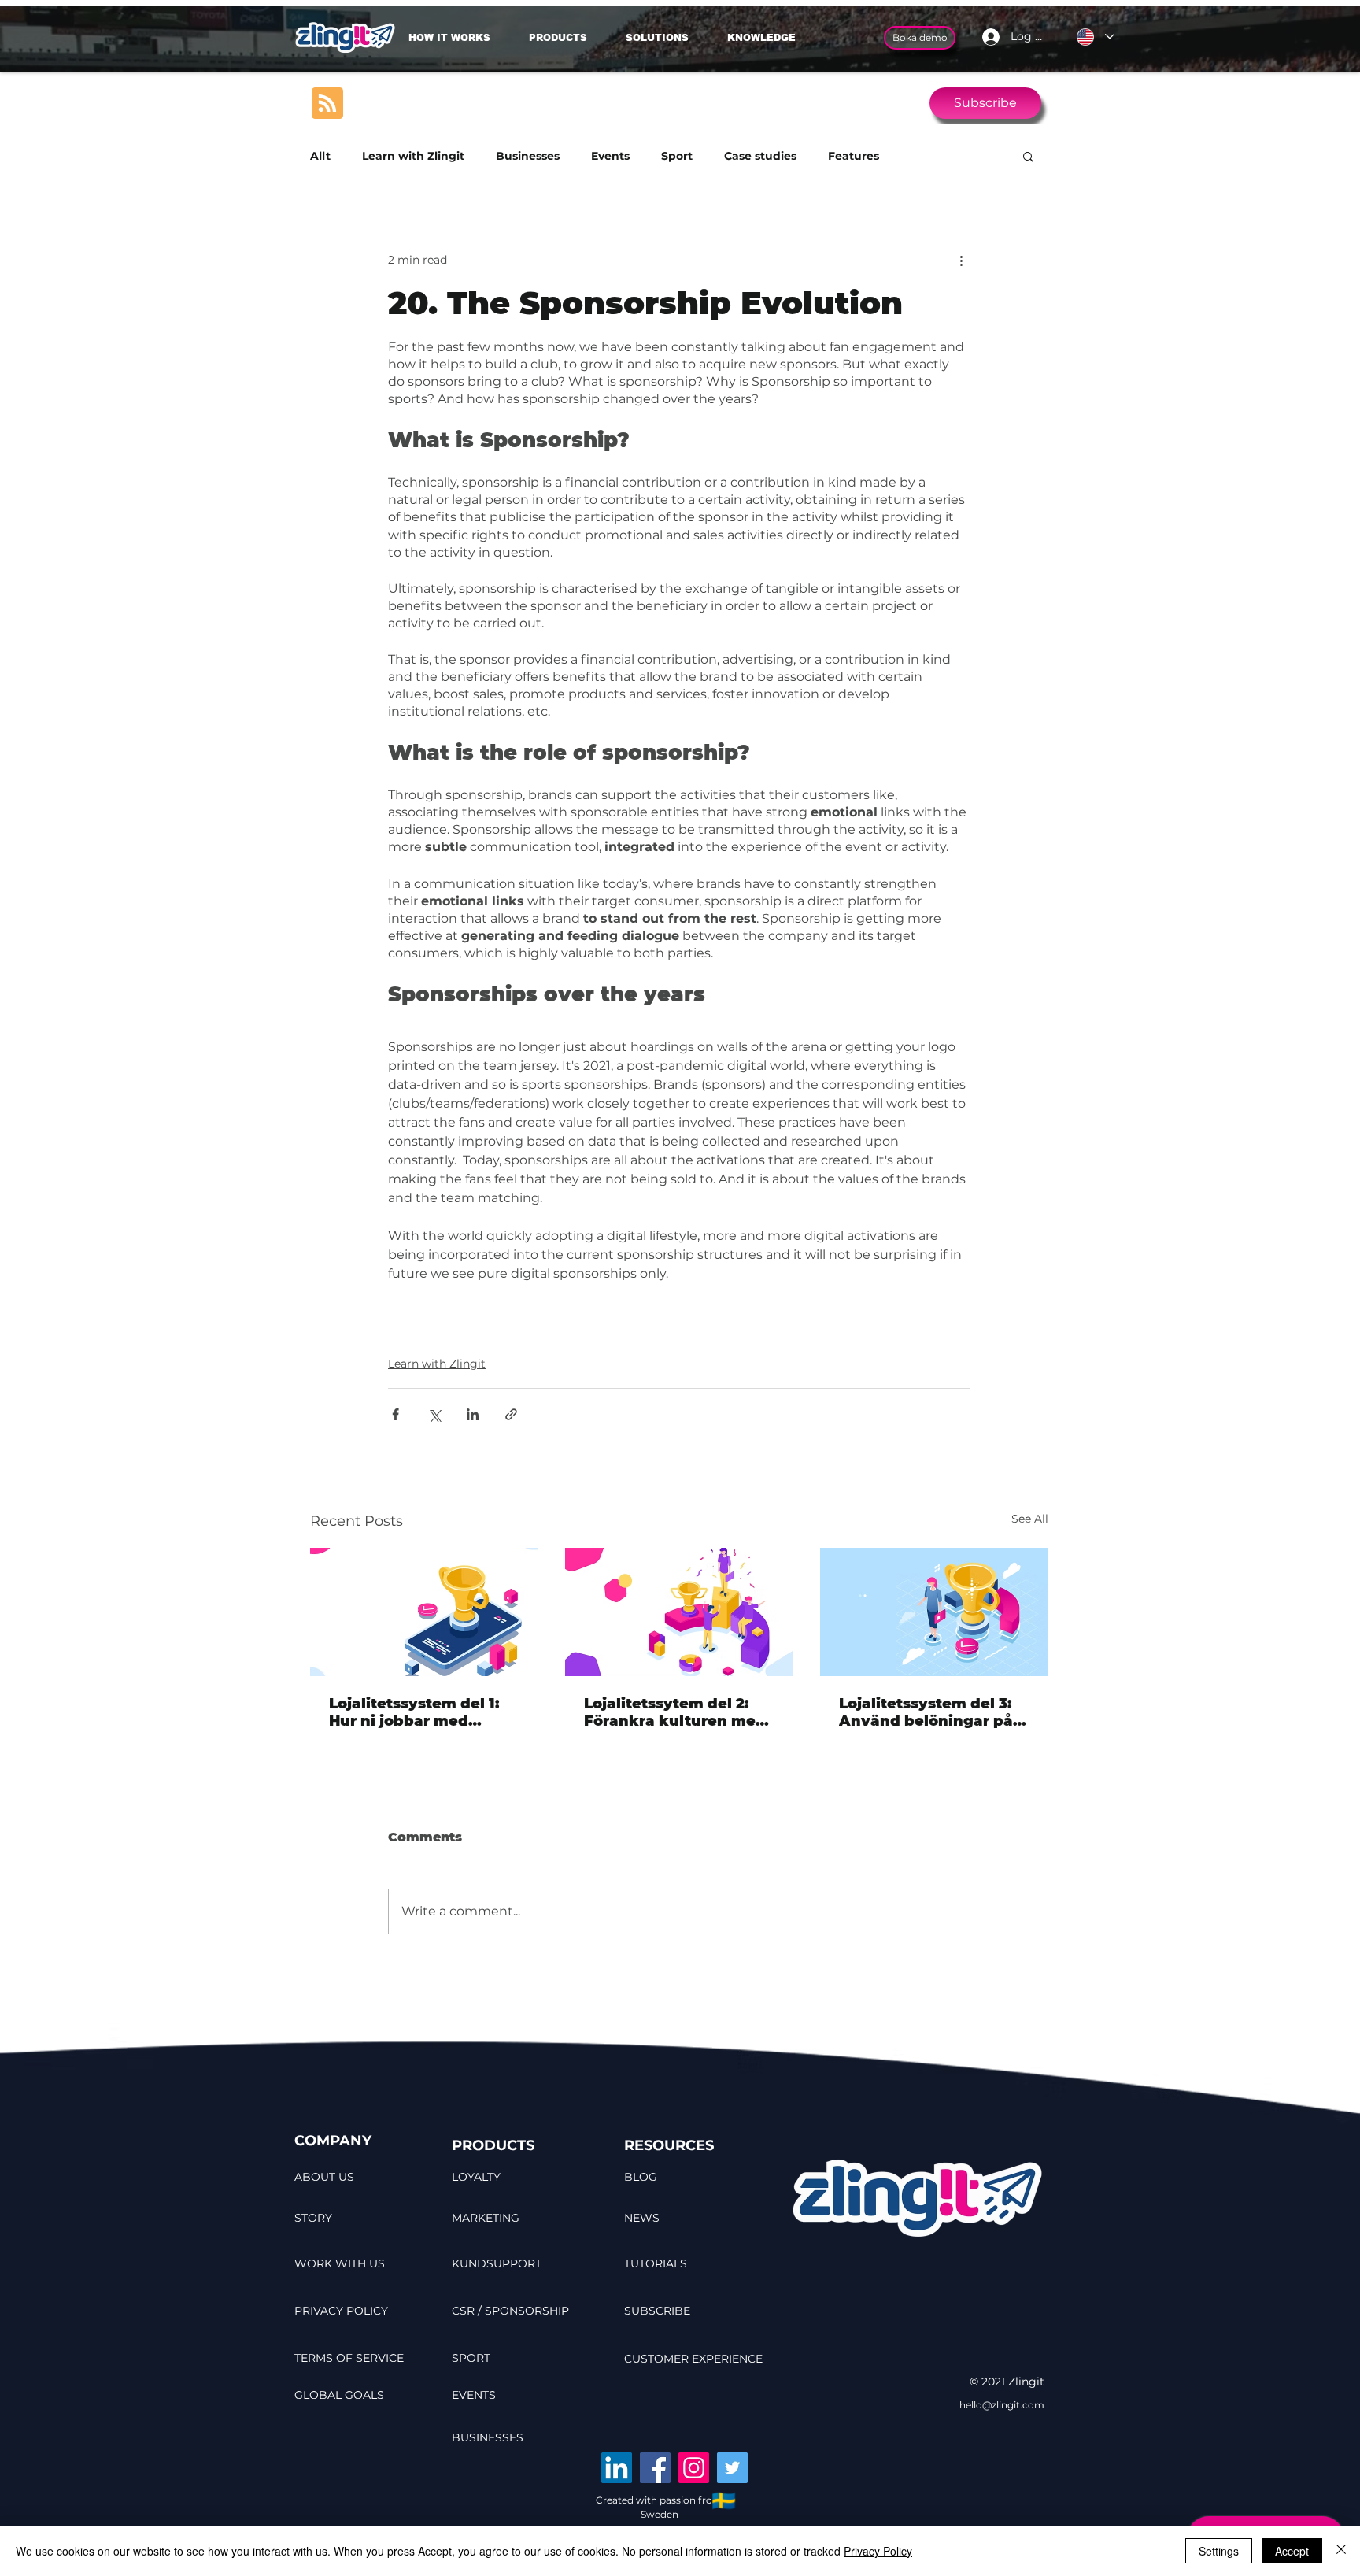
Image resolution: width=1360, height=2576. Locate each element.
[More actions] (961, 260)
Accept (1292, 2551)
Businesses (528, 156)
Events (610, 156)
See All (1030, 1519)
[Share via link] (511, 1414)
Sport (677, 156)
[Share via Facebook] (395, 1414)
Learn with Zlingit (413, 156)
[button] (665, 38)
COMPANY (333, 2141)
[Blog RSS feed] (327, 104)
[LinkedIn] (617, 2468)
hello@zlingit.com (1002, 2405)
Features (854, 156)
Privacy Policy (878, 2551)
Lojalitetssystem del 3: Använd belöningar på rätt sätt (926, 1712)
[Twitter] (732, 2468)
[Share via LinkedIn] (473, 1414)
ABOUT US (324, 2177)
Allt (320, 156)
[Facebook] (655, 2468)
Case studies (760, 156)
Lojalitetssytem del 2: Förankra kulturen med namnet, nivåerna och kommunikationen (675, 1712)
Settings (1219, 2551)
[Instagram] (694, 2468)
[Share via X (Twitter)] (434, 1414)
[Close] (1341, 2551)
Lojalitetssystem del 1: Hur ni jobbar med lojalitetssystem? (414, 1712)
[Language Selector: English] (1095, 37)
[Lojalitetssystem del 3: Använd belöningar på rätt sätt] (934, 1612)
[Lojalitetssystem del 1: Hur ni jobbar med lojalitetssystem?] (424, 1612)
